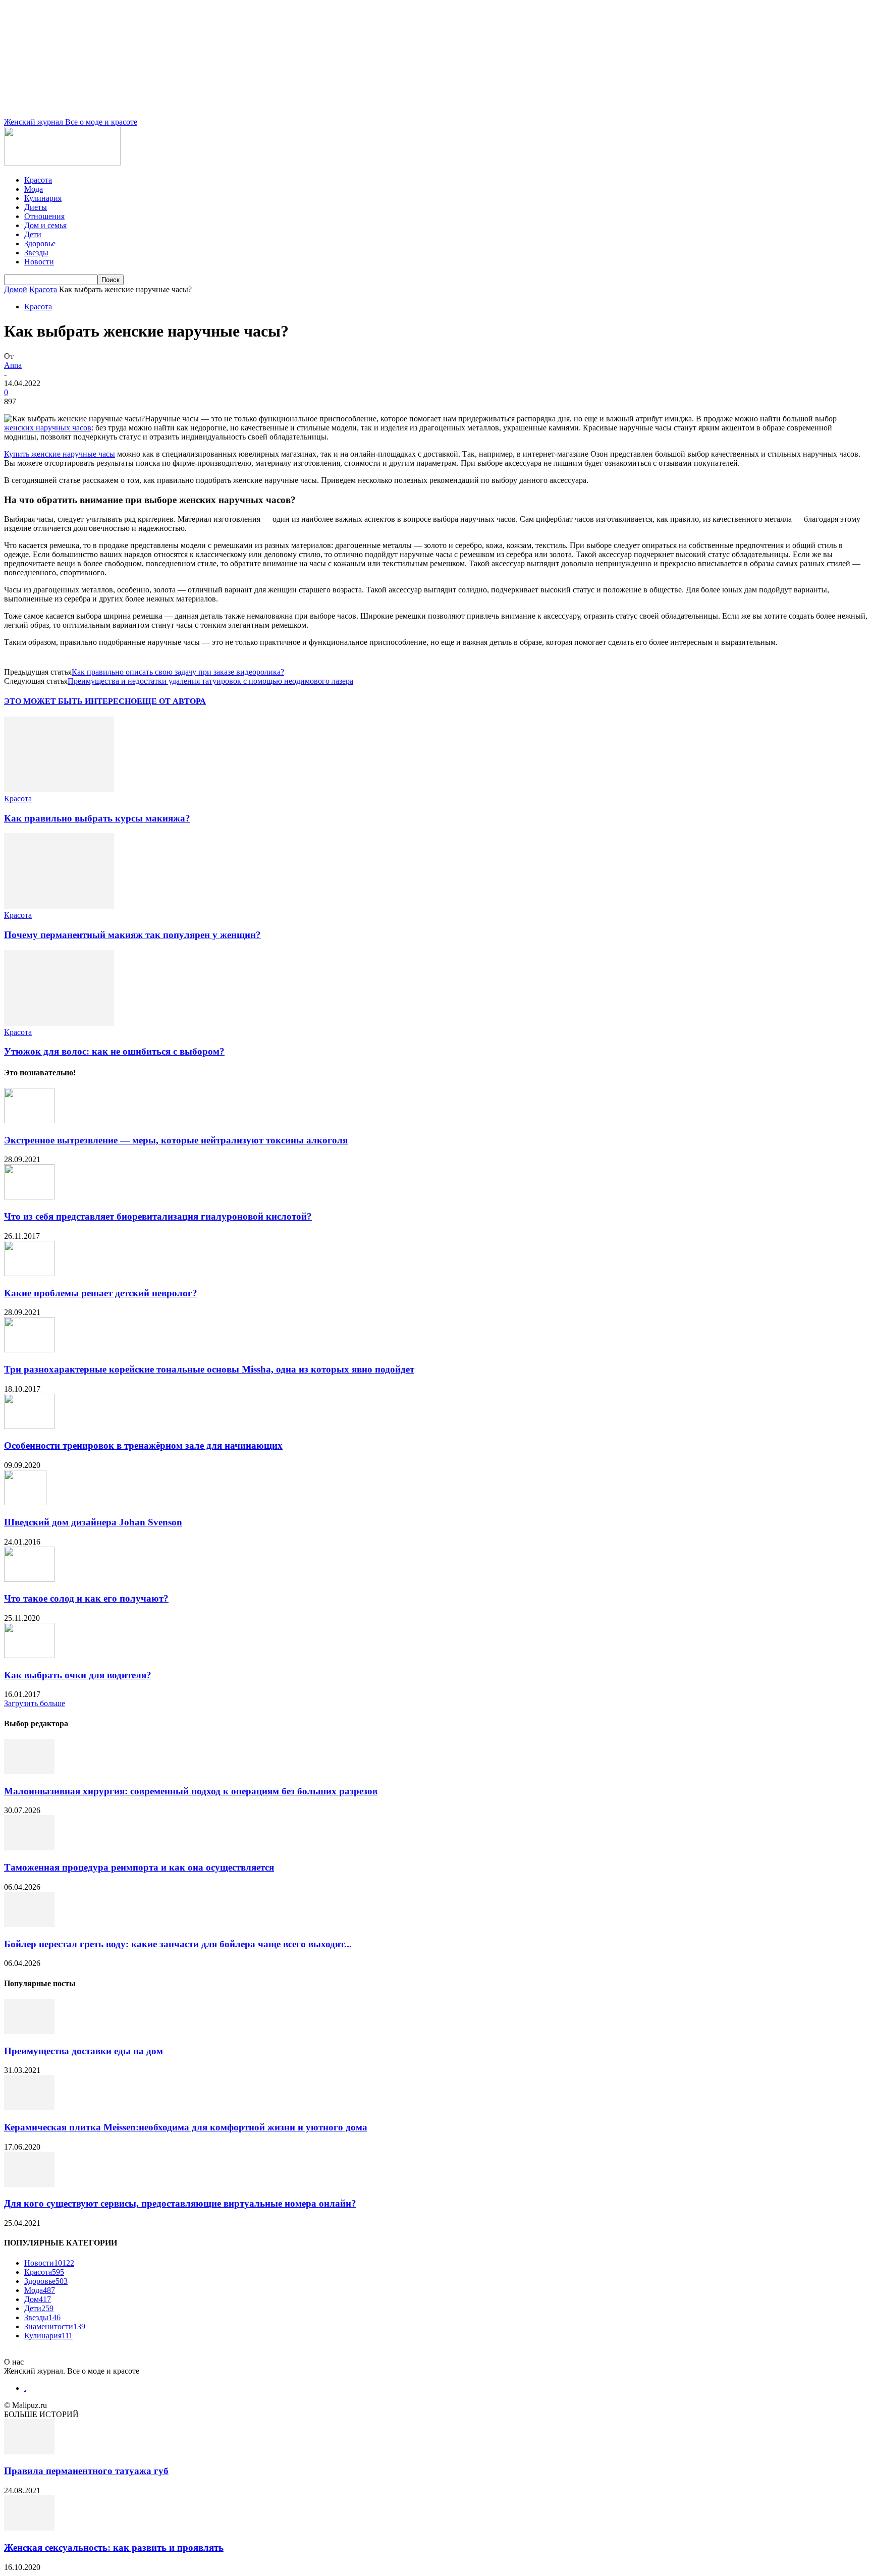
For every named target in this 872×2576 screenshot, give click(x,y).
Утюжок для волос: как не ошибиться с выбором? (114, 1051)
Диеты (36, 207)
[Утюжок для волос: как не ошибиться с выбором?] (59, 1023)
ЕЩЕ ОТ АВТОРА (171, 701)
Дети (33, 234)
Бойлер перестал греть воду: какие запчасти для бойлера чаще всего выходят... (178, 1944)
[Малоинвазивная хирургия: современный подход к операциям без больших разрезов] (29, 1771)
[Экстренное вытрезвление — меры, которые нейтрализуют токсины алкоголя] (29, 1120)
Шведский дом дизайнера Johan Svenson (93, 1522)
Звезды (36, 253)
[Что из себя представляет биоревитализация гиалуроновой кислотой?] (29, 1197)
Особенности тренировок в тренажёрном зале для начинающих (143, 1445)
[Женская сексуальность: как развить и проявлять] (29, 2528)
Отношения (44, 216)
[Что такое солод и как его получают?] (29, 1579)
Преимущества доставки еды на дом (84, 2051)
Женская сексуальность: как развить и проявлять (114, 2547)
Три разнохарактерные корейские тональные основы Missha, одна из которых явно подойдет (209, 1369)
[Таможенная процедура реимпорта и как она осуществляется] (29, 1848)
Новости (39, 262)
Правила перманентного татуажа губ (86, 2471)
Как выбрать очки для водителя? (78, 1675)
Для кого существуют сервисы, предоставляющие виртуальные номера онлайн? (180, 2203)
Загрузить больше (35, 1703)
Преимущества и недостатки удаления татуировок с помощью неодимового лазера (210, 681)
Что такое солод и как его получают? (86, 1598)
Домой (16, 289)
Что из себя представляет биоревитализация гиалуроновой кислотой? (158, 1216)
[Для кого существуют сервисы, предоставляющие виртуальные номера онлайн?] (29, 2184)
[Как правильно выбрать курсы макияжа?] (59, 789)
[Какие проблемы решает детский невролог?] (29, 1273)
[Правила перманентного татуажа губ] (29, 2452)
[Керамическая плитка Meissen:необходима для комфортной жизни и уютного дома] (29, 2107)
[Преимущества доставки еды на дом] (29, 2031)
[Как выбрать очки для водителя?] (29, 1655)
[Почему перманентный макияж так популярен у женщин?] (59, 906)
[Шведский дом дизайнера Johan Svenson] (25, 1502)
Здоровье (40, 243)
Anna (13, 365)
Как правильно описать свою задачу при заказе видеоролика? (178, 672)
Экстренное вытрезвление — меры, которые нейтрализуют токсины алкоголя (176, 1140)
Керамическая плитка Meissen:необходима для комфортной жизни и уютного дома (186, 2127)
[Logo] (62, 163)
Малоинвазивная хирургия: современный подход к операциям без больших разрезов (191, 1791)
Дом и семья (45, 225)
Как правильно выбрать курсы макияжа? (97, 818)
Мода (34, 189)
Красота (38, 180)
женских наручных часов (48, 428)
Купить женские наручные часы (60, 454)
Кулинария (43, 198)
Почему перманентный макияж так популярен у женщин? (132, 935)
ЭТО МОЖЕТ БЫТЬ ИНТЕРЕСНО (70, 701)
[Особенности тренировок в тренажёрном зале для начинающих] (29, 1426)
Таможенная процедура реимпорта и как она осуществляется (139, 1867)
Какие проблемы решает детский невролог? (101, 1293)
